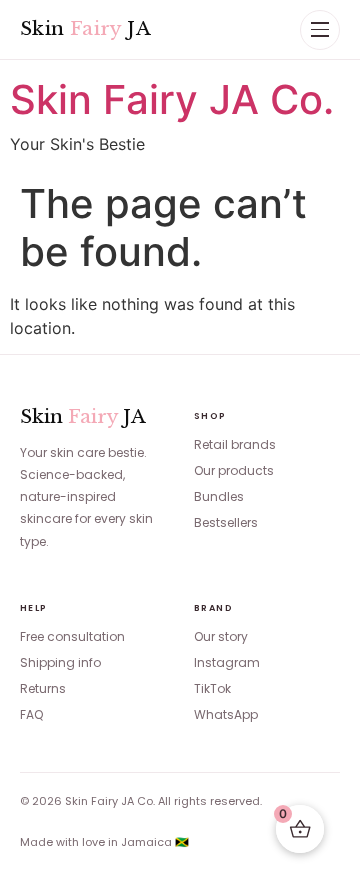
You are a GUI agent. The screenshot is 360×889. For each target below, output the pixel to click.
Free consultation (72, 636)
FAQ (31, 714)
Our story (221, 636)
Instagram (227, 662)
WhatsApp (226, 714)
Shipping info (60, 662)
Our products (234, 470)
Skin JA (85, 28)
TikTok (212, 688)
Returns (43, 688)
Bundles (219, 496)
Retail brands (235, 444)
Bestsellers (226, 522)
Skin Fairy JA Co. (172, 99)
